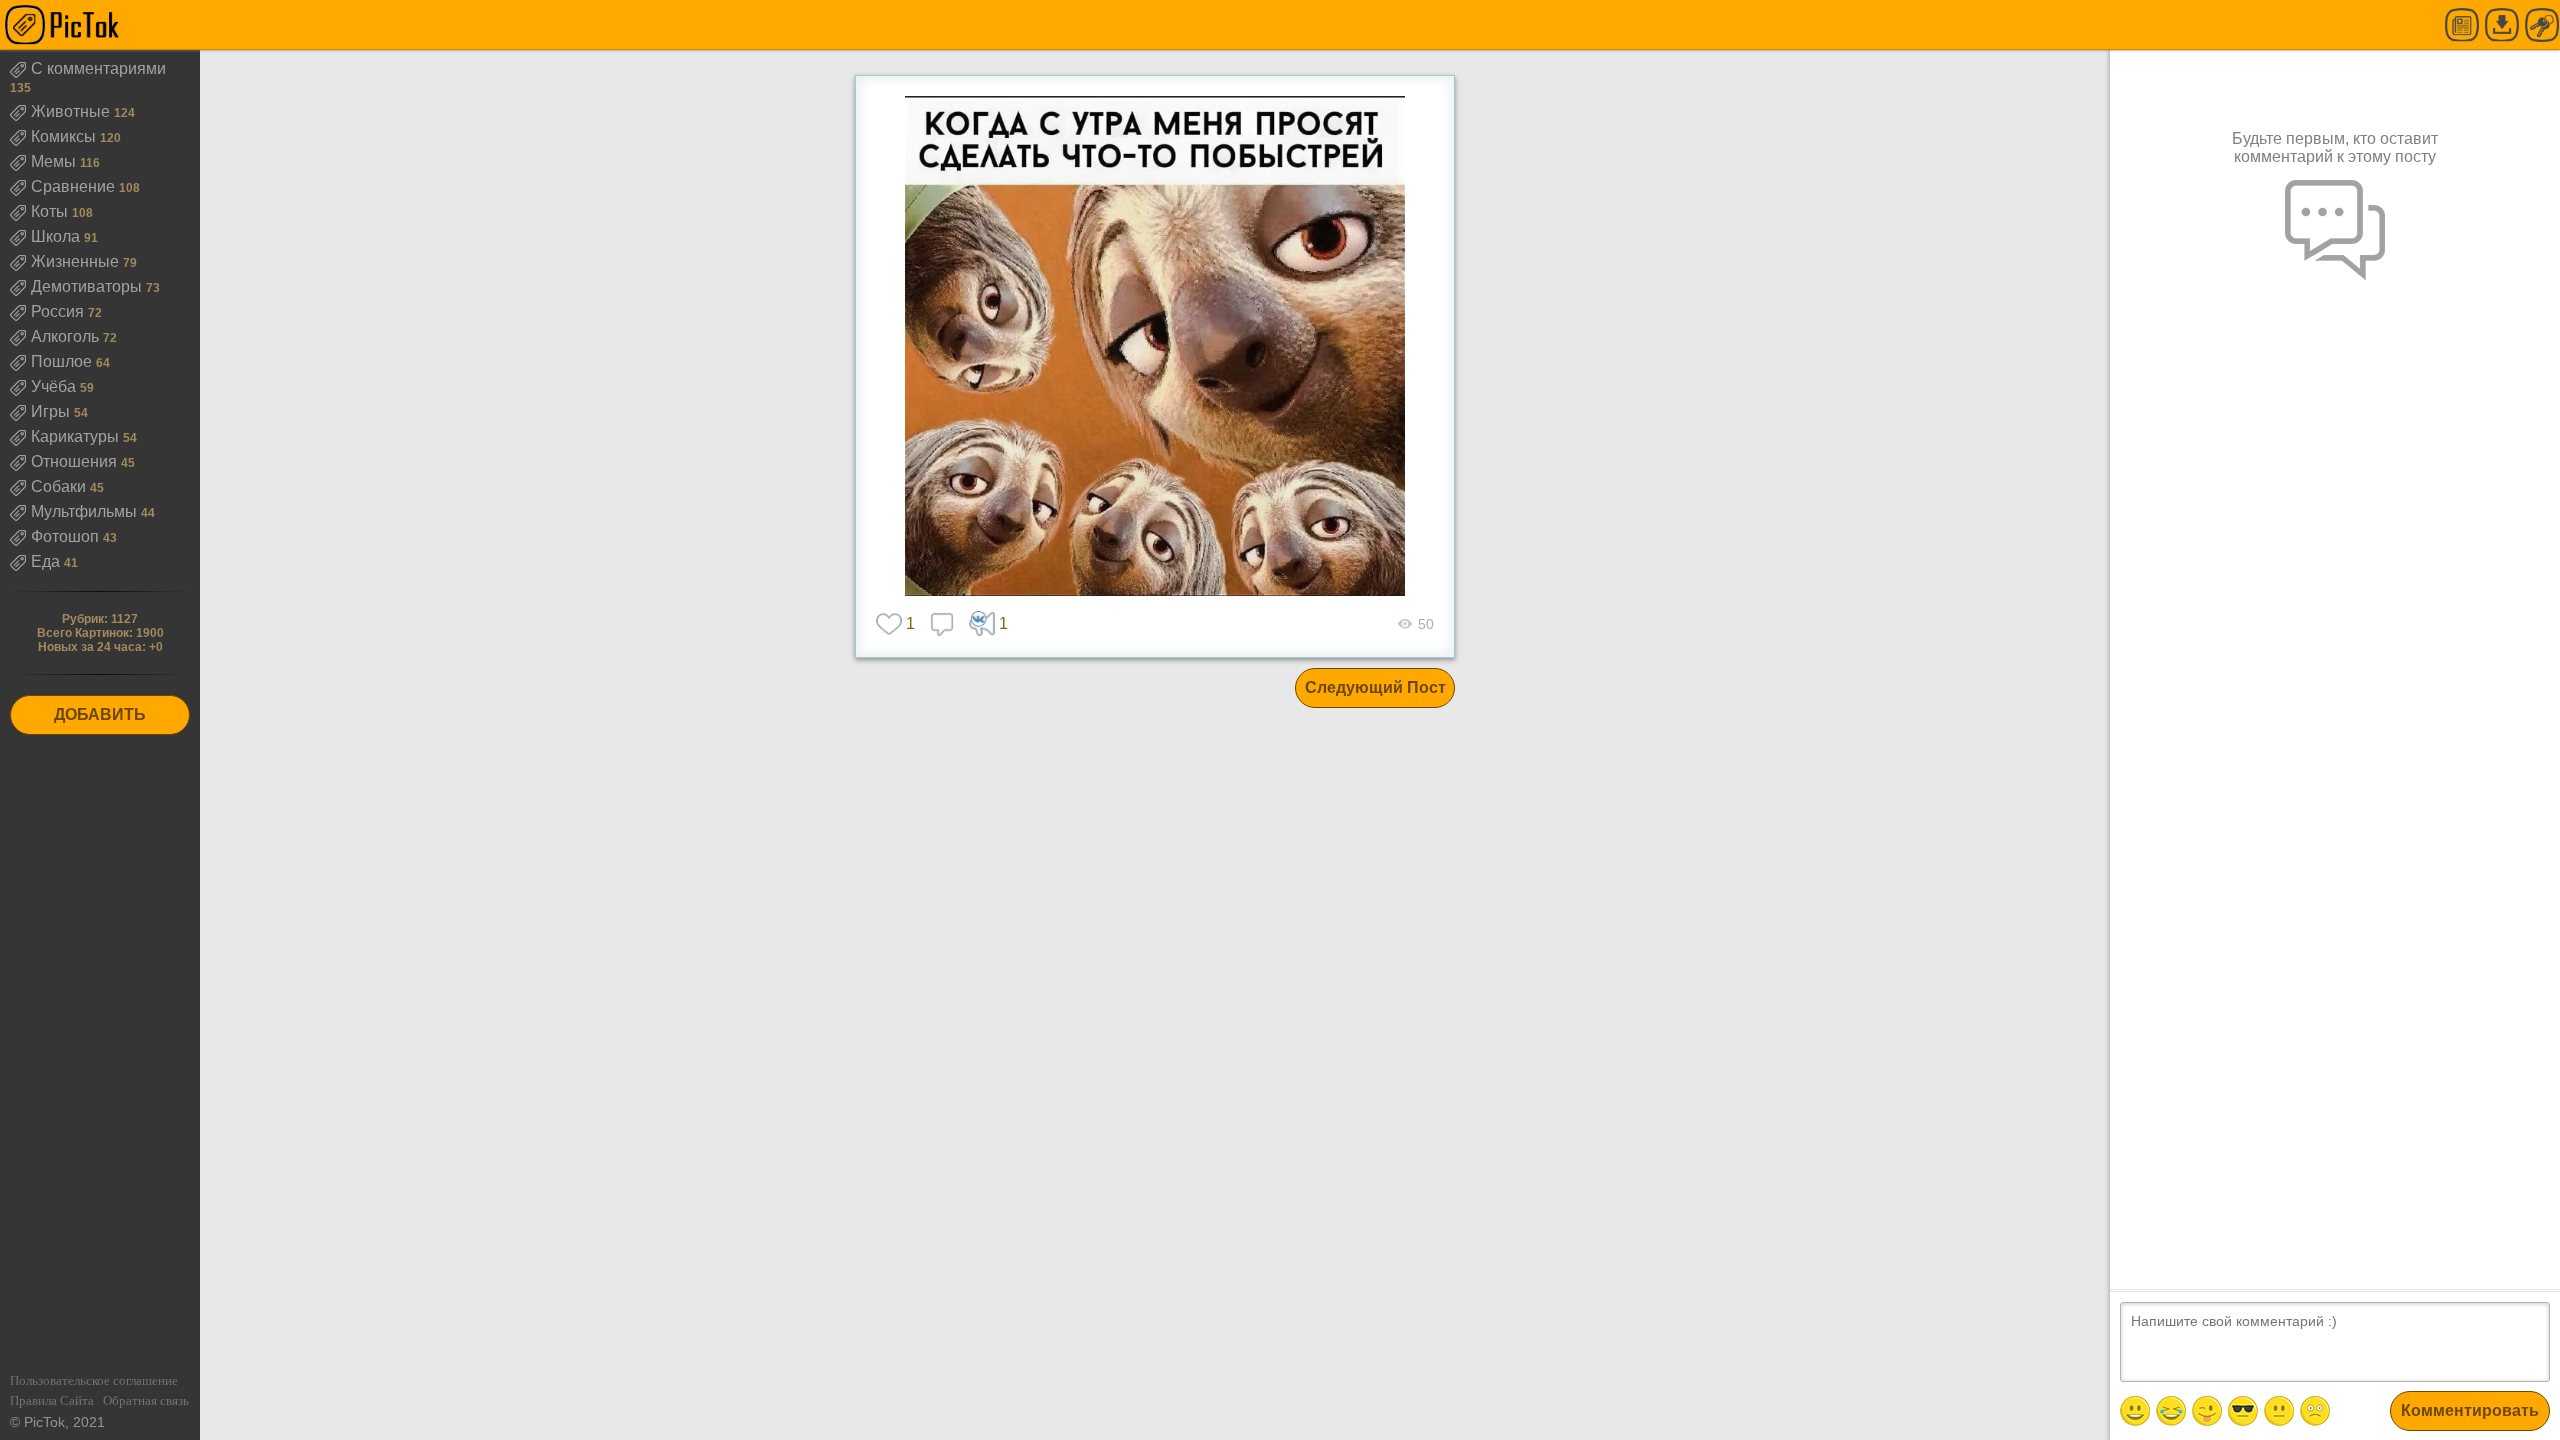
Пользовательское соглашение (94, 1380)
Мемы (55, 161)
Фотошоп (67, 536)
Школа (57, 236)
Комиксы (65, 136)
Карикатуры (77, 436)
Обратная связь (146, 1400)
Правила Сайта (52, 1400)
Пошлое (63, 361)
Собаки (60, 486)
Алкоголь (67, 336)
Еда (47, 561)
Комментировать (2470, 1410)
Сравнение (75, 186)
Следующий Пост (1375, 687)
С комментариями (98, 68)
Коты (51, 211)
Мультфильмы (86, 511)
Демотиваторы (88, 286)
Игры (52, 411)
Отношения (76, 461)
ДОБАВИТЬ (100, 714)
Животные (72, 111)
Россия (59, 311)
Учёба (55, 386)
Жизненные (77, 261)
